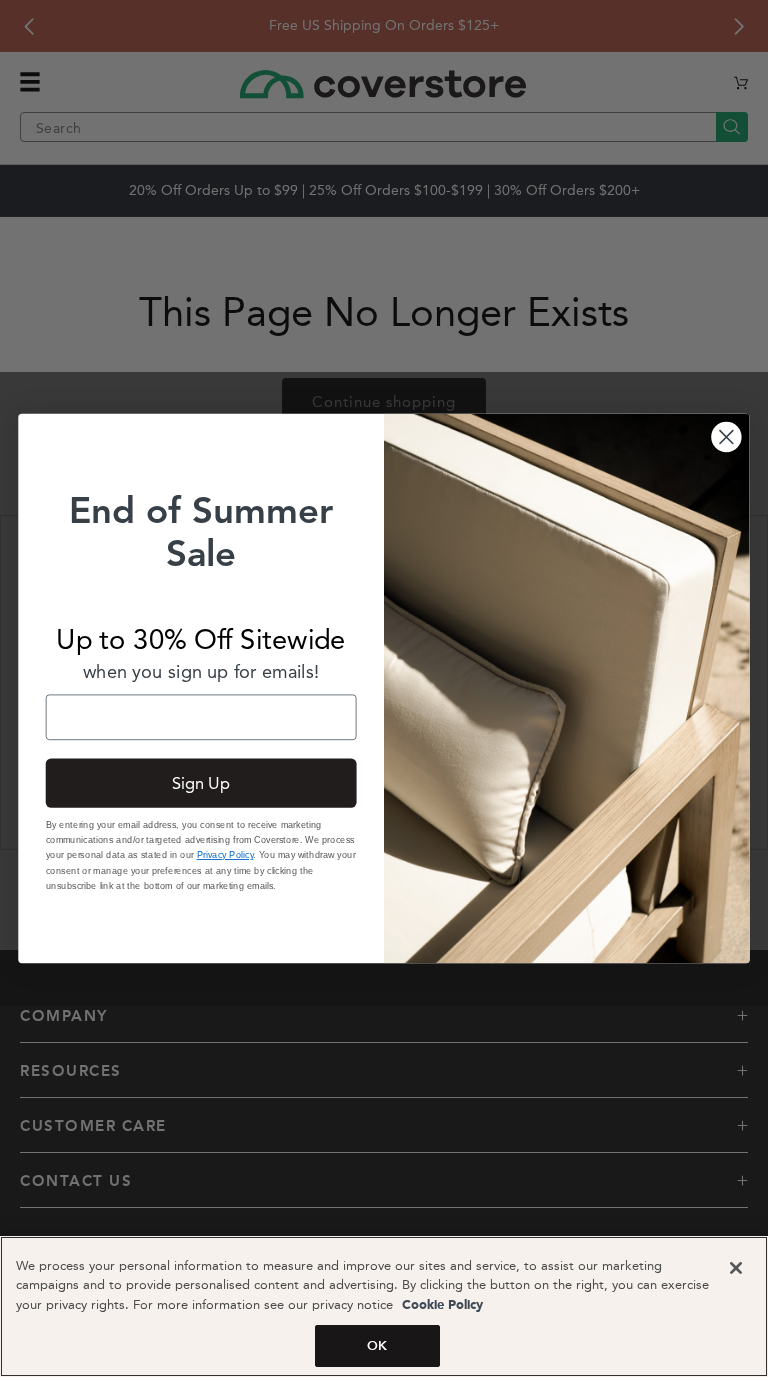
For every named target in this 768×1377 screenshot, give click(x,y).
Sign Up (201, 783)
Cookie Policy (440, 1305)
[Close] (736, 1268)
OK (377, 1345)
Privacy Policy (225, 855)
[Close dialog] (726, 437)
